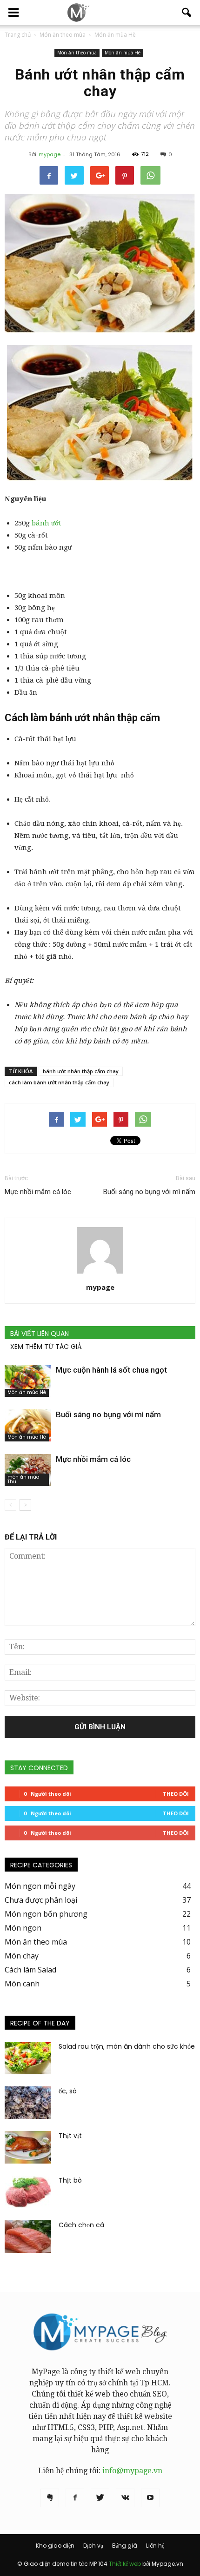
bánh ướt (47, 523)
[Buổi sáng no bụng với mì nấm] (28, 1425)
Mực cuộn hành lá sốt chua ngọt (111, 1370)
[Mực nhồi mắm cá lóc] (28, 1470)
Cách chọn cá (81, 2225)
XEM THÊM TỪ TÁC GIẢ (46, 1347)
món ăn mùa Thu (23, 1479)
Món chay (22, 1956)
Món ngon (23, 1928)
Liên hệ (155, 2546)
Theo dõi (176, 1794)
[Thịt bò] (28, 2192)
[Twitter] (100, 2498)
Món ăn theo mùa (77, 53)
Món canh (22, 1984)
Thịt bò (70, 2180)
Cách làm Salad (30, 1970)
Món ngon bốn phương (46, 1914)
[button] (187, 13)
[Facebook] (75, 2498)
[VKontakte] (125, 2498)
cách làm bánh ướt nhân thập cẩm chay (59, 1082)
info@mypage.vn (132, 2471)
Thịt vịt (70, 2136)
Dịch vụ (93, 2546)
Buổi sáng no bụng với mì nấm (149, 1192)
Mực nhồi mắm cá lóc (38, 1192)
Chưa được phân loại (41, 1900)
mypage (50, 154)
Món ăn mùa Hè (123, 53)
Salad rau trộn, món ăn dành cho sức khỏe (127, 2046)
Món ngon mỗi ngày (40, 1886)
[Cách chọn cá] (28, 2237)
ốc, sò (68, 2091)
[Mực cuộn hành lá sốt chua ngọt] (28, 1381)
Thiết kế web (125, 2564)
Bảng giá (125, 2546)
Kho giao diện (55, 2546)
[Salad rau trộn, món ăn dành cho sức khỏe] (28, 2058)
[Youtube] (150, 2498)
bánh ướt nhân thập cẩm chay (81, 1071)
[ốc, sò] (28, 2103)
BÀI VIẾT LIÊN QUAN (40, 1334)
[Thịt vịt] (28, 2147)
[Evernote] (50, 2498)
